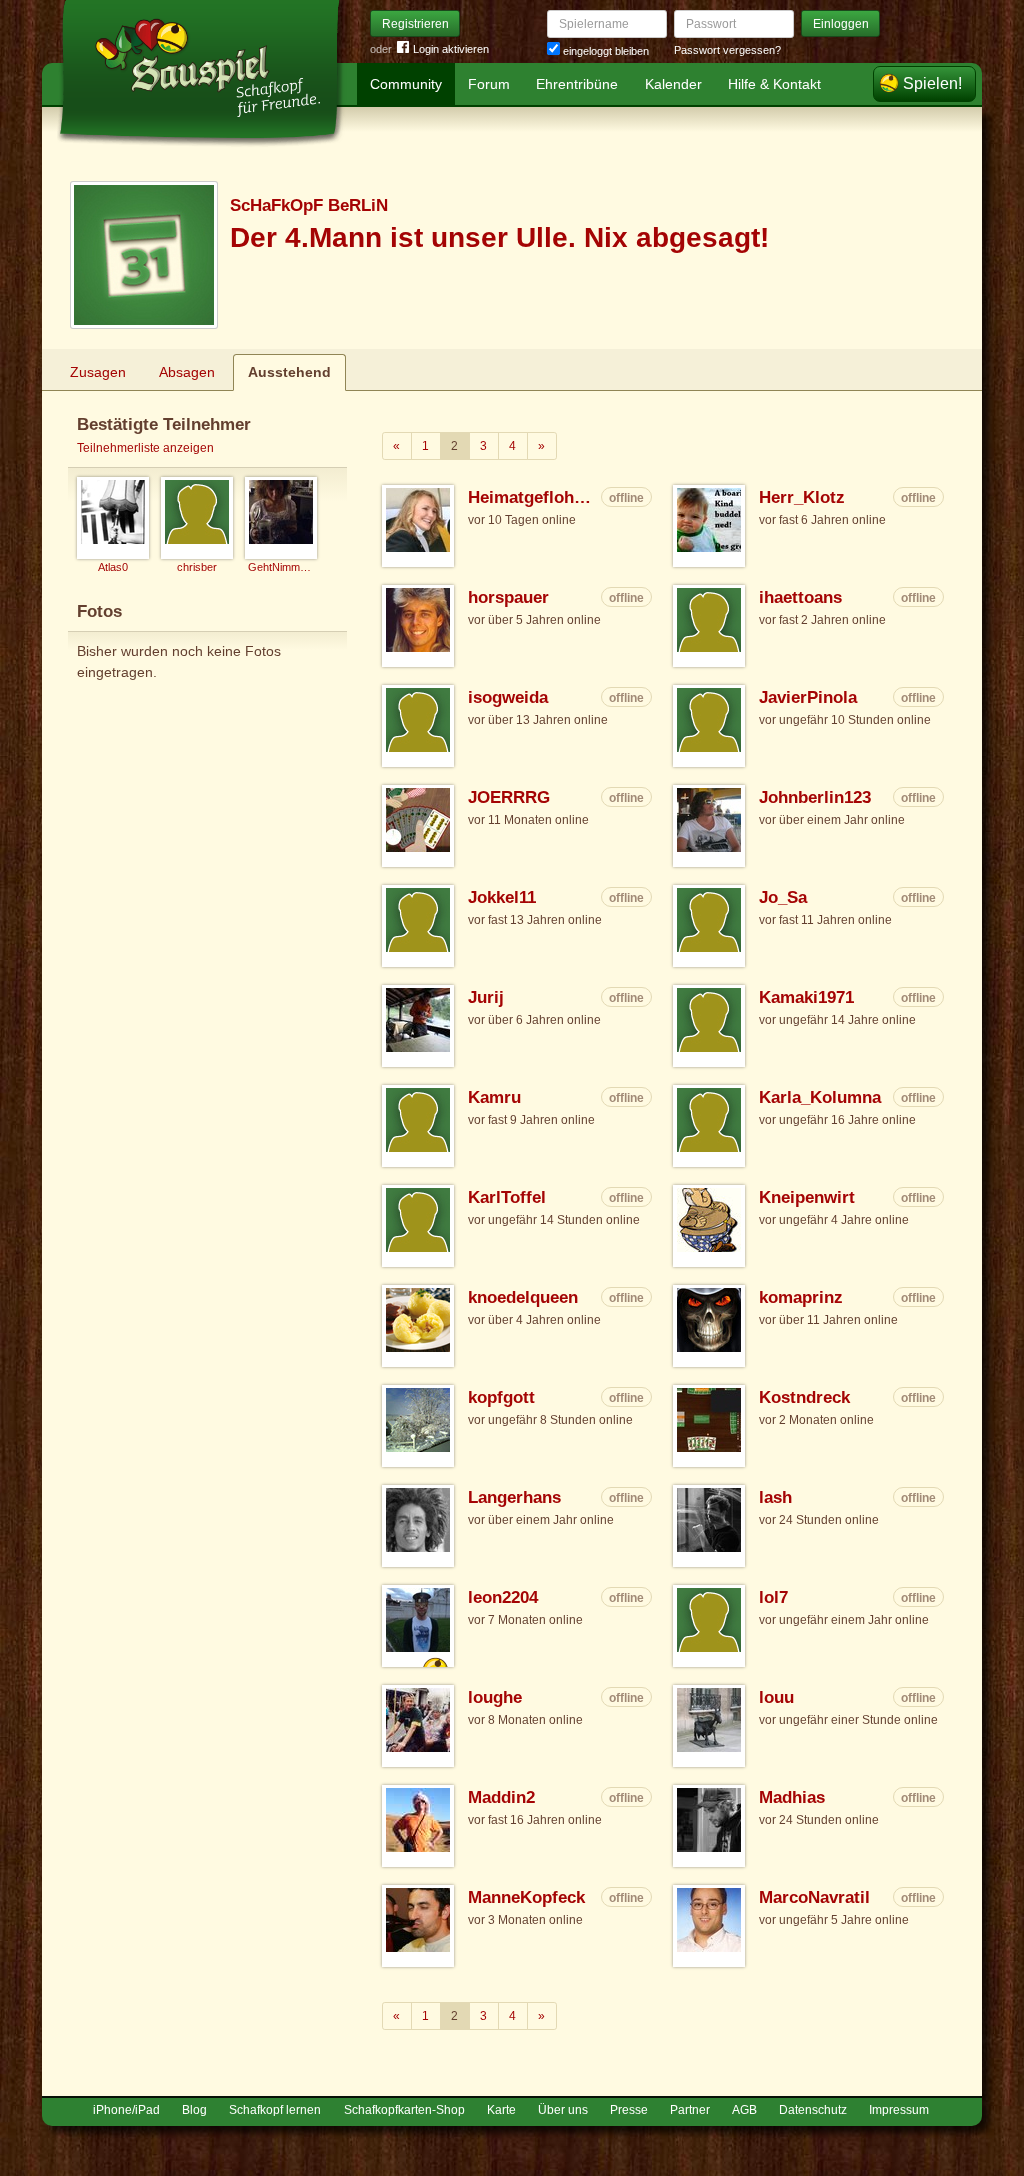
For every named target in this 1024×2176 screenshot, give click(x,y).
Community (406, 84)
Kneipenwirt (807, 1197)
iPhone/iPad (126, 2110)
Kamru (494, 1097)
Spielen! (932, 83)
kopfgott (501, 1397)
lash (775, 1497)
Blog (194, 2110)
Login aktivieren (451, 49)
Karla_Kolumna (820, 1097)
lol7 (773, 1597)
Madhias (792, 1797)
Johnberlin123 (815, 797)
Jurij (486, 997)
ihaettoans (800, 597)
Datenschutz (813, 2110)
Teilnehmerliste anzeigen (145, 448)
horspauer (508, 597)
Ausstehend (289, 372)
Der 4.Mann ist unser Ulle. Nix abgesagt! (499, 237)
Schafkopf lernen (275, 2110)
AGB (744, 2110)
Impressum (899, 2110)
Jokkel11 (502, 897)
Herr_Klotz (802, 497)
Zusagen (98, 372)
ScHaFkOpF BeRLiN (309, 205)
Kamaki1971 (806, 997)
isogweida (508, 697)
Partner (690, 2110)
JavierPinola (808, 697)
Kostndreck (804, 1397)
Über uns (563, 2110)
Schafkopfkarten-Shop (404, 2110)
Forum (489, 84)
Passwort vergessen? (727, 50)
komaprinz (801, 1297)
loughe (495, 1697)
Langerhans (514, 1497)
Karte (501, 2110)
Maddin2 (501, 1797)
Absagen (187, 372)
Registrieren (415, 24)
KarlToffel (507, 1197)
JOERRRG (509, 797)
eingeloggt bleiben (604, 51)
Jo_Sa (783, 897)
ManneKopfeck (526, 1897)
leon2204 (503, 1597)
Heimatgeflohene (532, 497)
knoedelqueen (523, 1297)
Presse (629, 2110)
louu (776, 1697)
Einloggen (841, 24)
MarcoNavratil (814, 1897)
